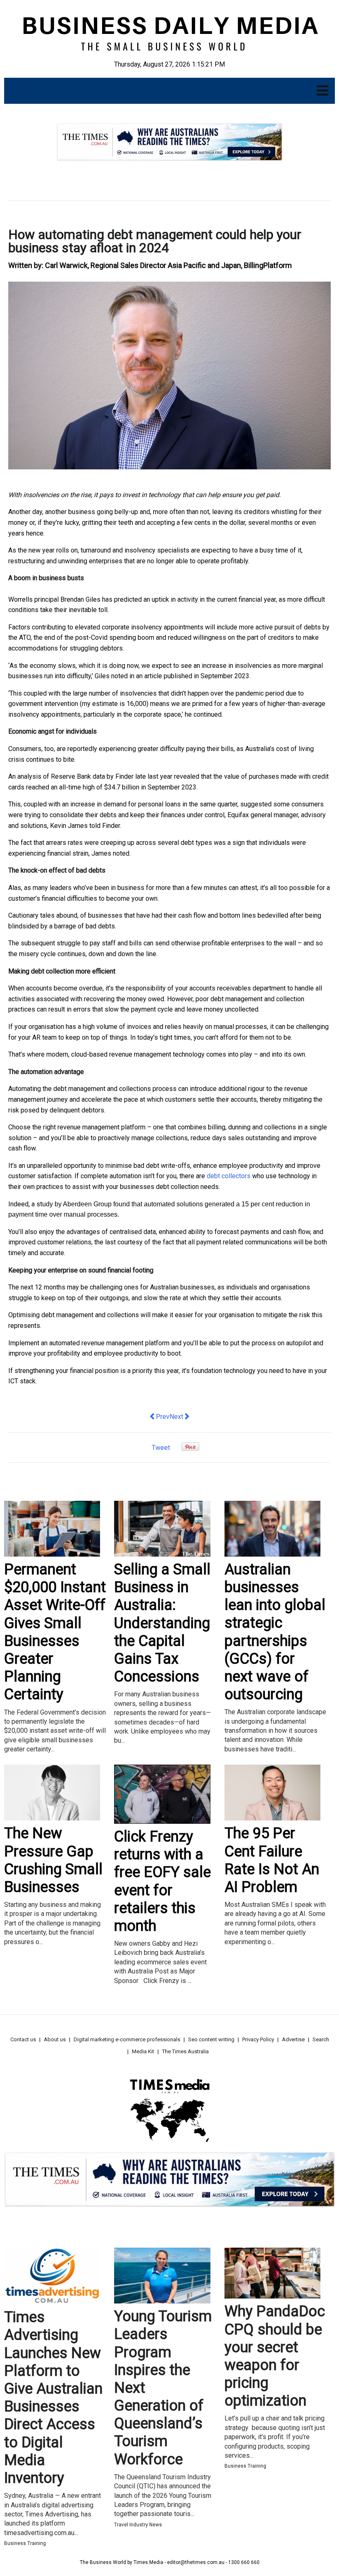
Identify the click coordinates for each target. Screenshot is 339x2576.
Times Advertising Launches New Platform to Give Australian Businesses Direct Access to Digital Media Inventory (53, 2398)
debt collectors (229, 1176)
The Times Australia (185, 2051)
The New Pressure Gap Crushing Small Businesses (53, 1860)
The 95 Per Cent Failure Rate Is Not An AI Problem (272, 1860)
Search (321, 2039)
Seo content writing (211, 2039)
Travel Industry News (138, 2525)
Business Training (25, 2543)
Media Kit (143, 2051)
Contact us (23, 2039)
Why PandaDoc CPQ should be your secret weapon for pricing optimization (275, 2356)
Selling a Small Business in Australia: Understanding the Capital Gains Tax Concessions (162, 1623)
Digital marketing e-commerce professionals (127, 2039)
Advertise (293, 2039)
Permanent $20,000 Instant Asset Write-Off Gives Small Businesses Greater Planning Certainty (55, 1632)
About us (55, 2039)
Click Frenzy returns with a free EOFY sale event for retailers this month (162, 1881)
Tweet (161, 1448)
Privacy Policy (258, 2039)
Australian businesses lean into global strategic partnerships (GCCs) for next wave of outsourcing (275, 1632)
